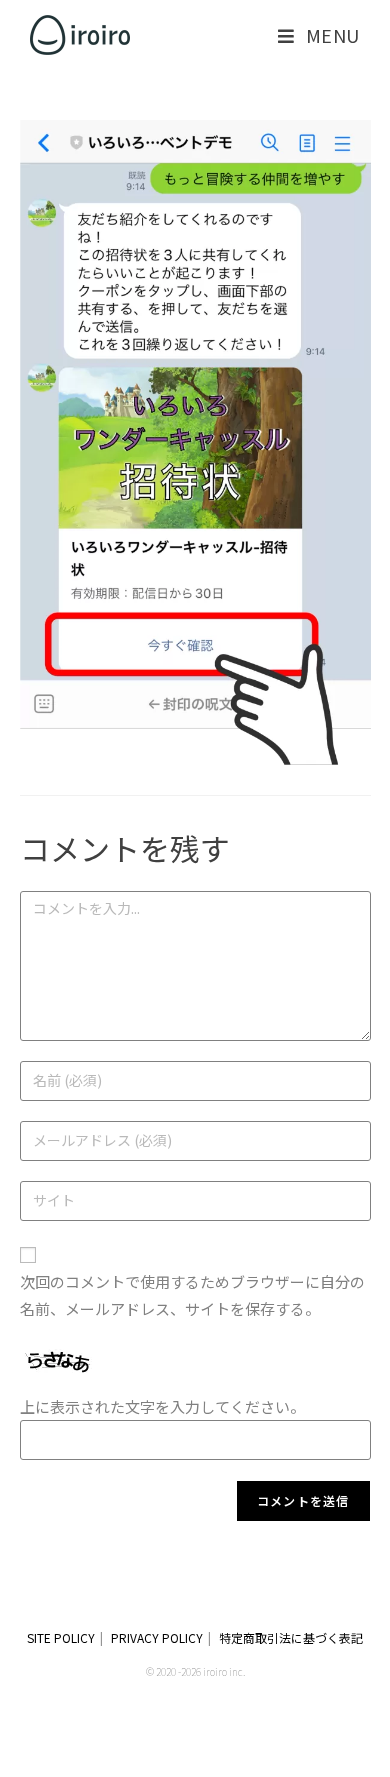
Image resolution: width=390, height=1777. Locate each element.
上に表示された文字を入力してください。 (162, 1406)
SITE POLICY (61, 1637)
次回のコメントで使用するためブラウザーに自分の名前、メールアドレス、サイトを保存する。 (192, 1295)
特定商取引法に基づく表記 (291, 1637)
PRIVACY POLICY (157, 1637)
